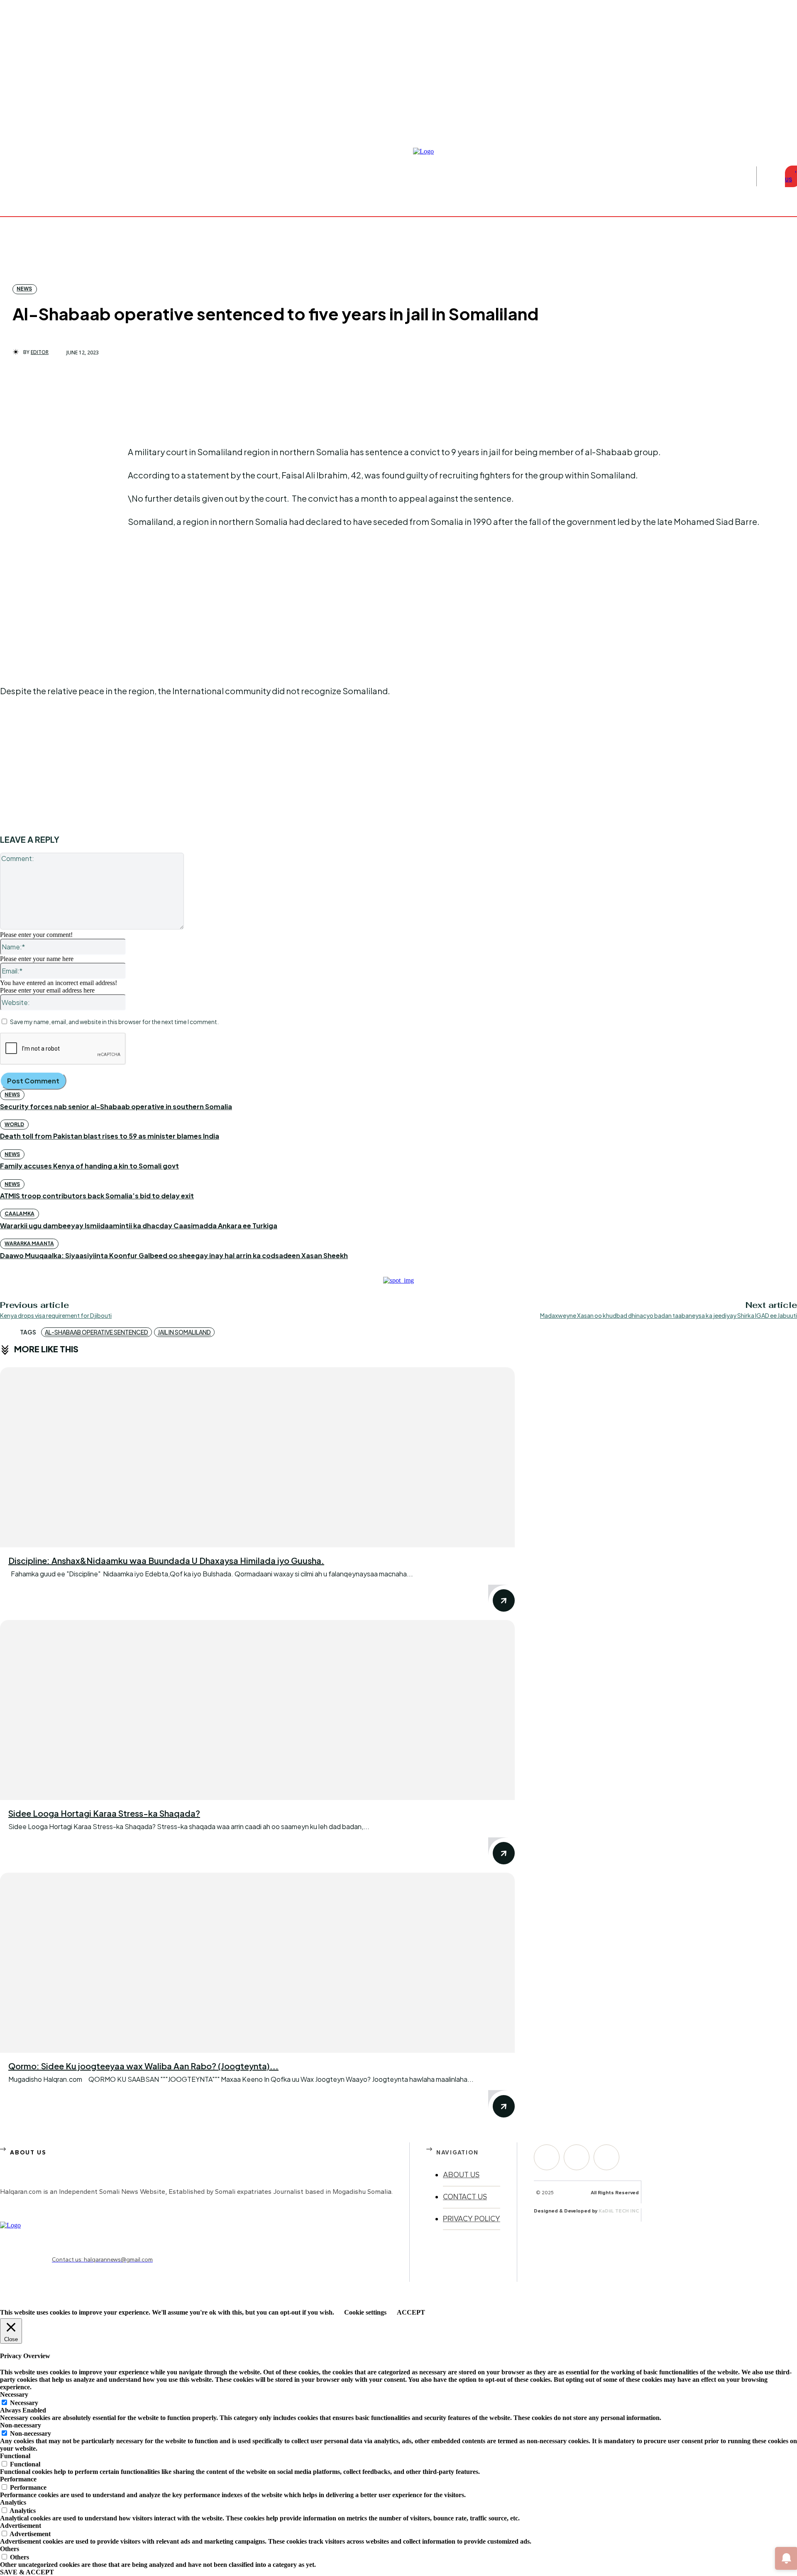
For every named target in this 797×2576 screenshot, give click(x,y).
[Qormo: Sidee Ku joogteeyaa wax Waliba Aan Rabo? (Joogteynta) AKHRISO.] (257, 1963)
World (14, 1124)
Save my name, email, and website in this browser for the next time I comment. (114, 1022)
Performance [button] (18, 2479)
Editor (40, 352)
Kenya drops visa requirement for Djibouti (56, 1315)
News (24, 289)
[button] (769, 176)
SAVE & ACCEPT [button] (27, 2572)
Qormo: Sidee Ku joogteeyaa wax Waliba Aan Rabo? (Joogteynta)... (143, 2066)
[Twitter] (606, 2157)
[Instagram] (784, 126)
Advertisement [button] (21, 2526)
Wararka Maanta (29, 1243)
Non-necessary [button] (21, 2425)
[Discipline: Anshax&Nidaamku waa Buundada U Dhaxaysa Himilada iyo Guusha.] (257, 1457)
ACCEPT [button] (411, 2312)
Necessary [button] (14, 2394)
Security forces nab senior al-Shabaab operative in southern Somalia (116, 1106)
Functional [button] (15, 2456)
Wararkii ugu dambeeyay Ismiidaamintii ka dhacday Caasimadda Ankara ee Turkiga (139, 1226)
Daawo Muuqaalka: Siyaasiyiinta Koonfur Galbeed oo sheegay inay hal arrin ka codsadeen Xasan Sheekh (174, 1255)
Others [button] (10, 2549)
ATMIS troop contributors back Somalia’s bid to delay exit (97, 1196)
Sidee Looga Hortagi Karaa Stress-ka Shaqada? (104, 1813)
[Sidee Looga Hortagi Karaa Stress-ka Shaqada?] (257, 1710)
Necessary (24, 2403)
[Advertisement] (62, 500)
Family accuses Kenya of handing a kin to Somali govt (89, 1166)
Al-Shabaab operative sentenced (97, 1332)
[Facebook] (774, 126)
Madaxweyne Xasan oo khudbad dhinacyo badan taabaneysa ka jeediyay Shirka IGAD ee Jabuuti (669, 1315)
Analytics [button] (13, 2502)
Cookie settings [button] (365, 2312)
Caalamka (20, 1214)
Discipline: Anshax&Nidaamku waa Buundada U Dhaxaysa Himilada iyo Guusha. (166, 1560)
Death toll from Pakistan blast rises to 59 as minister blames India (110, 1136)
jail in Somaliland (184, 1332)
